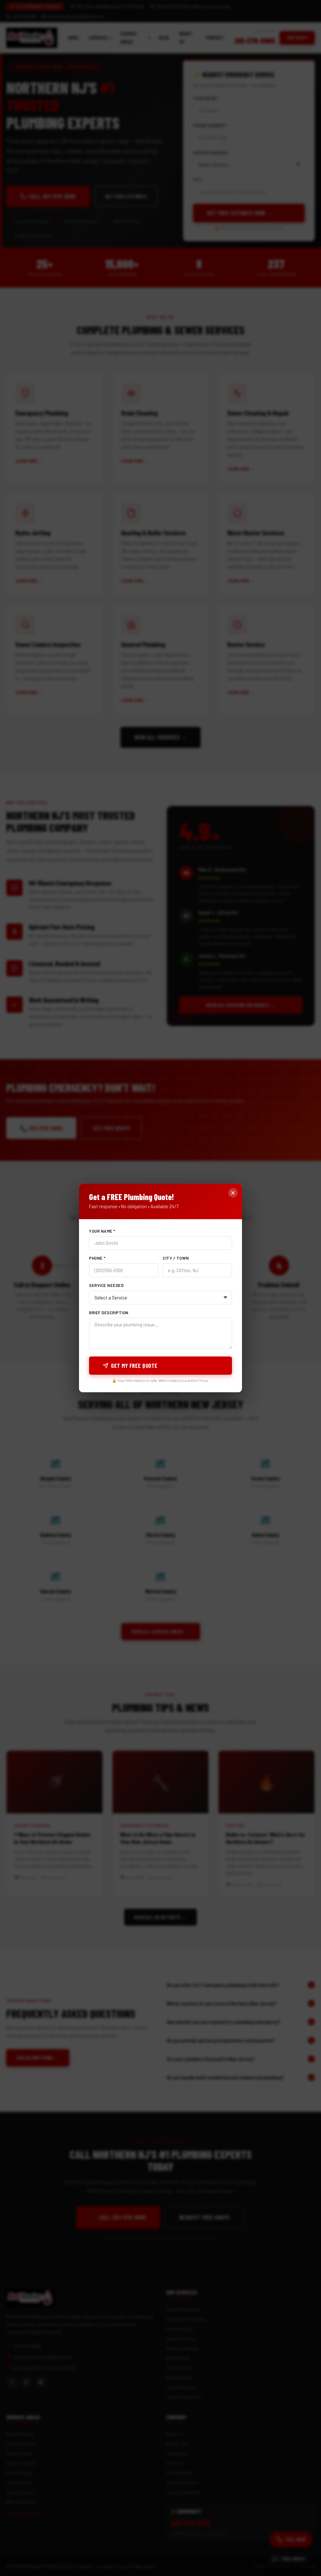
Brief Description (109, 1313)
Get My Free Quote (134, 1366)
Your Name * (102, 1231)
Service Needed (106, 1285)
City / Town (176, 1258)
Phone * (97, 1258)
